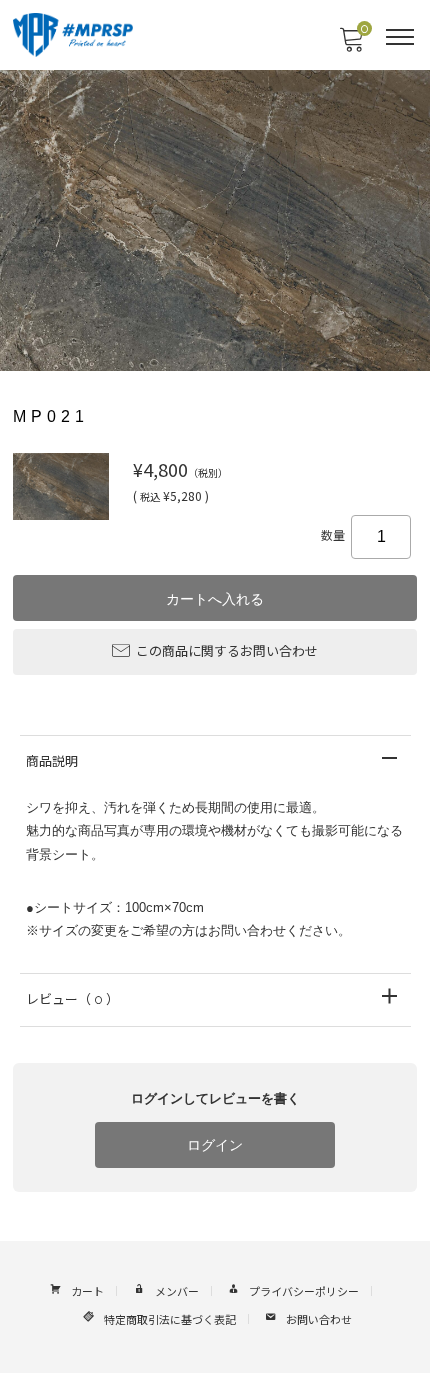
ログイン (215, 1145)
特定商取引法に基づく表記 (170, 1320)
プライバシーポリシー (304, 1292)
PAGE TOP (397, 1315)
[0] (351, 45)
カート (87, 1292)
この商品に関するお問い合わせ (227, 651)
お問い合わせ (319, 1320)
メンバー (177, 1292)
